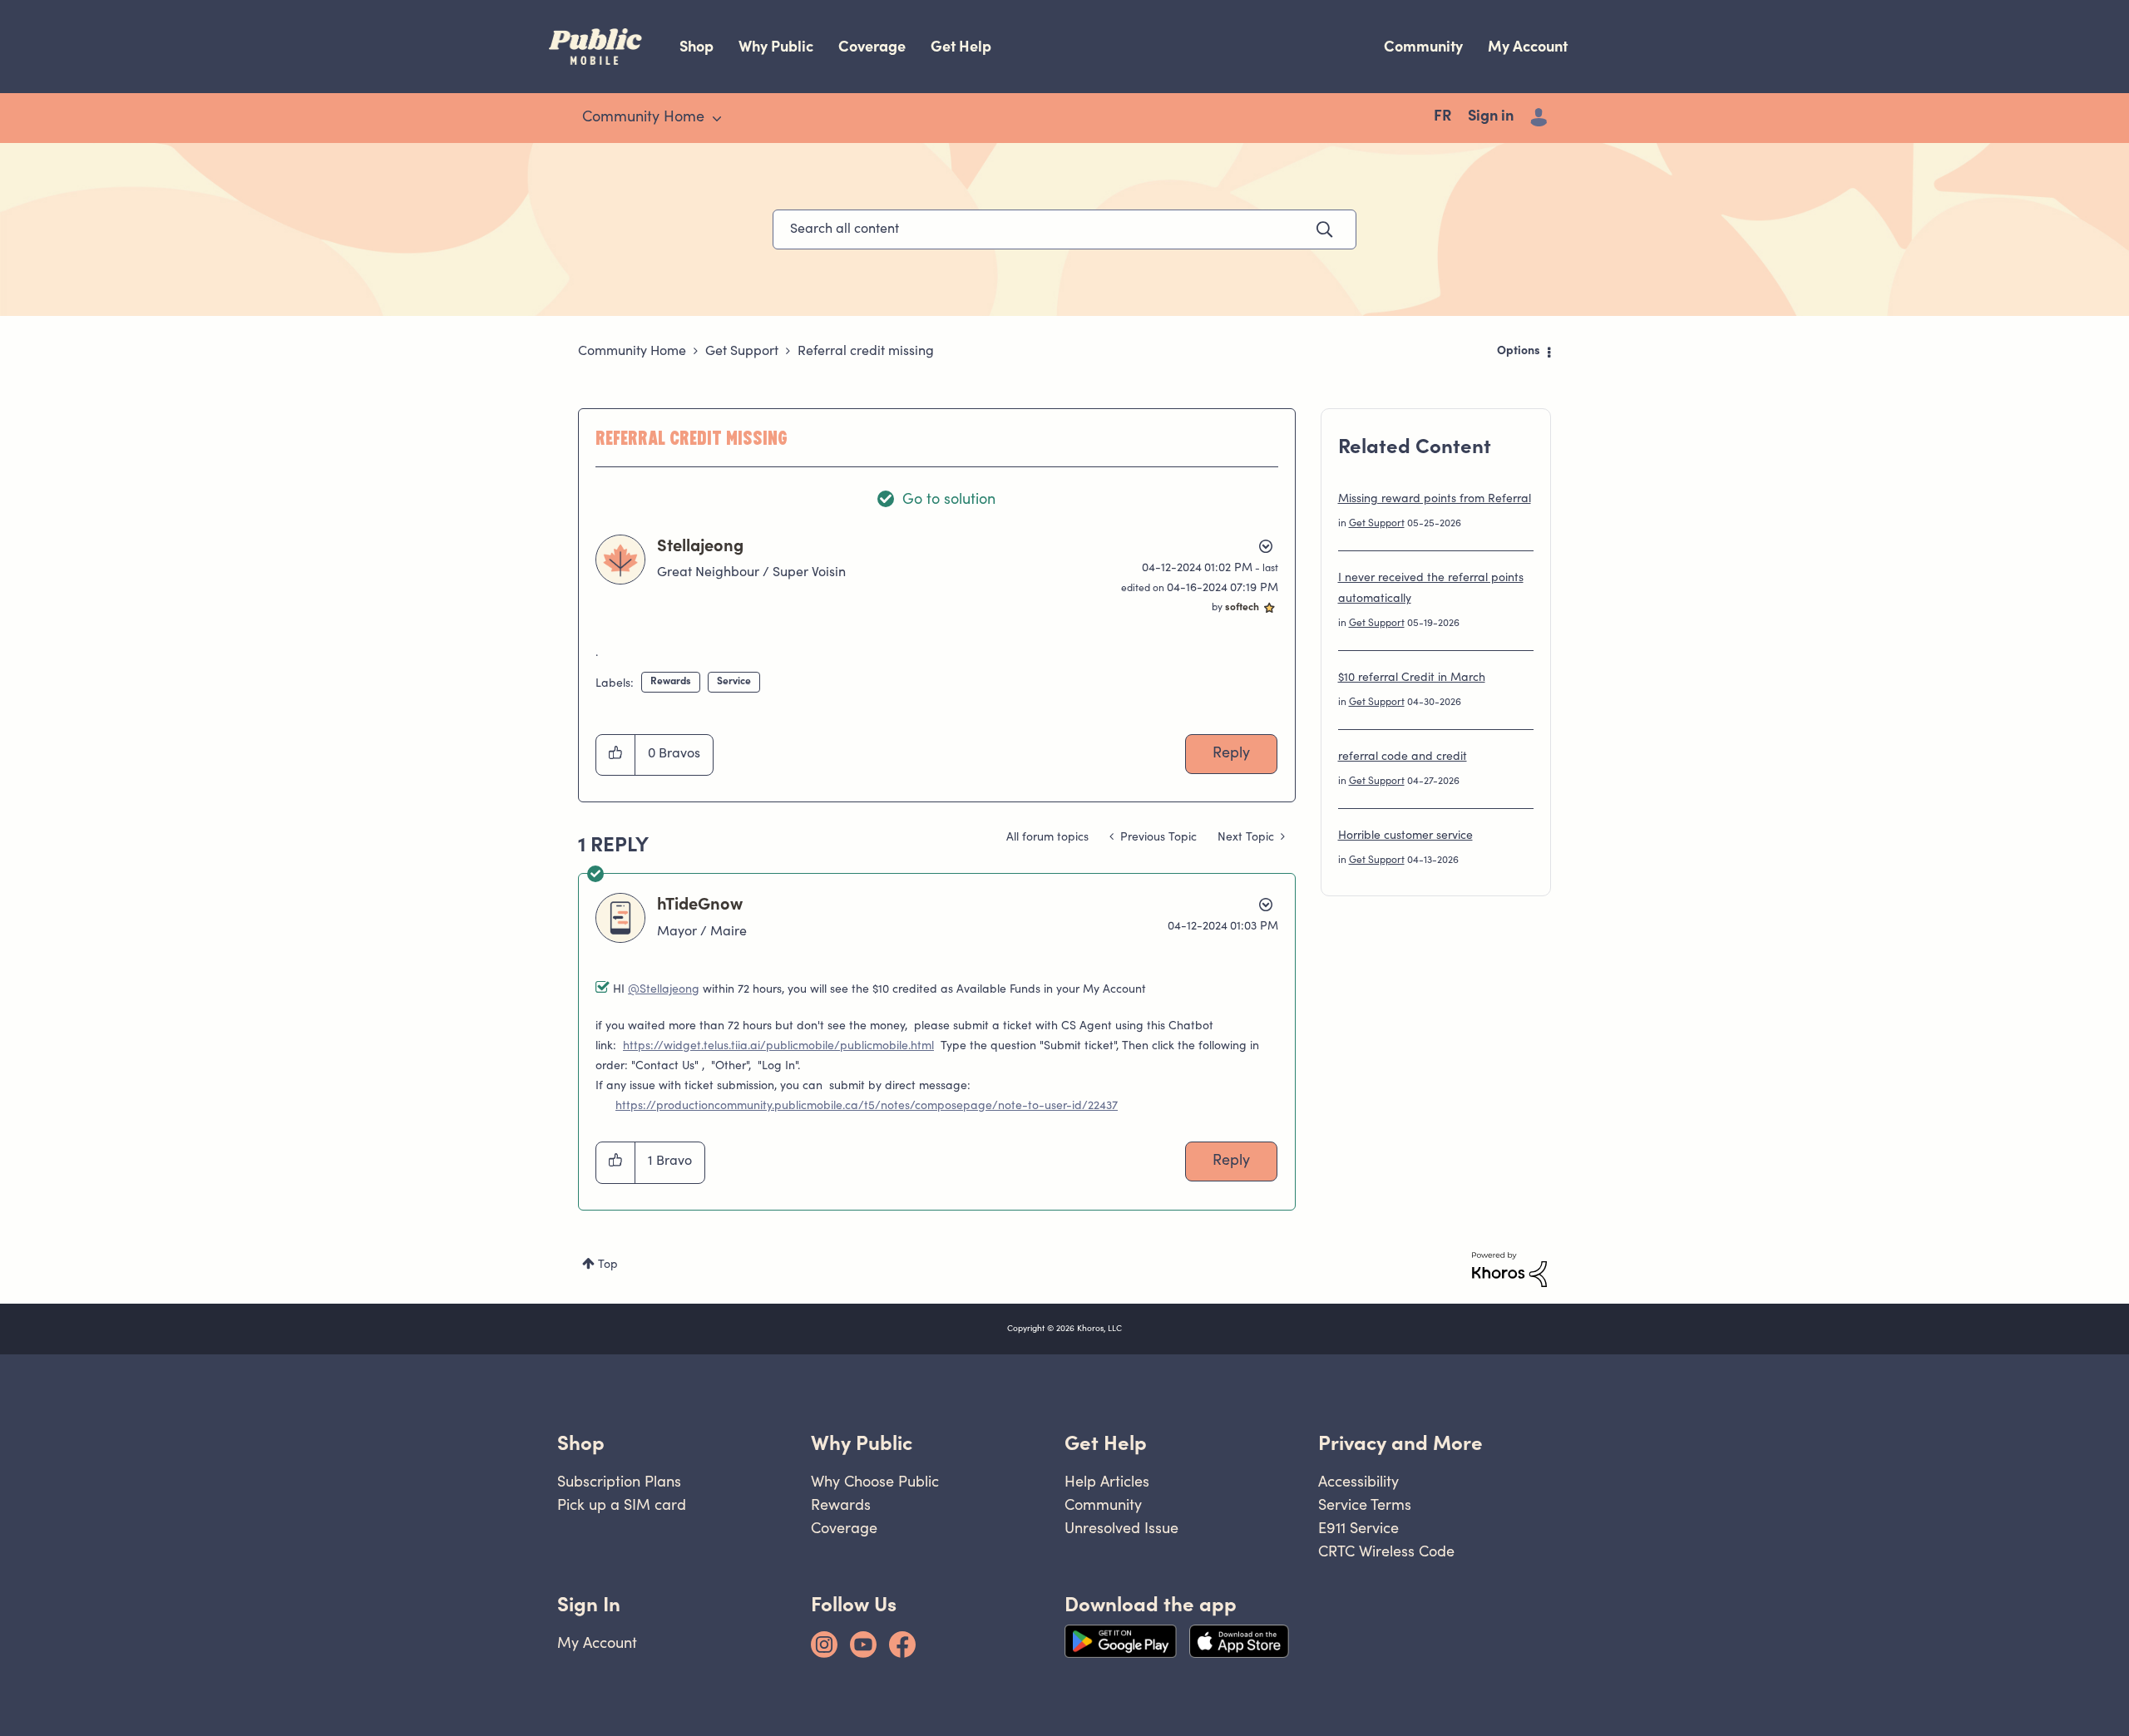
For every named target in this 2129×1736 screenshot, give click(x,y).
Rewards (671, 682)
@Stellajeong (664, 990)
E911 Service (1358, 1528)
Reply (1231, 754)
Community (1423, 46)
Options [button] (1519, 352)
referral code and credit (1403, 757)
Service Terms (1365, 1504)
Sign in (1491, 117)
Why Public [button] (862, 1443)
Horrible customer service (1405, 836)
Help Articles (1107, 1481)
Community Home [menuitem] (643, 118)
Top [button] (608, 1265)
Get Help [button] (1106, 1443)
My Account (1528, 46)
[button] (616, 755)
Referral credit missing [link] (866, 352)
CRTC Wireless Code (1386, 1551)
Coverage (872, 46)
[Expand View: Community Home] (717, 119)
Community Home (632, 352)
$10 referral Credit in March (1412, 678)
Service (734, 682)
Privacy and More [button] (1400, 1443)
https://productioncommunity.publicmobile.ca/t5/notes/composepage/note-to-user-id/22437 (867, 1107)
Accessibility (1358, 1481)
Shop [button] (581, 1443)
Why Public (776, 46)
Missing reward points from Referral (1435, 500)
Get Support (742, 352)
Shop (696, 46)
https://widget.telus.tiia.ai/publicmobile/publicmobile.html (778, 1047)
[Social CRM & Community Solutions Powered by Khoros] (1509, 1270)
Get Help (961, 46)
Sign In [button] (589, 1604)
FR (1442, 117)
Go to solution (949, 501)
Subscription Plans (619, 1481)
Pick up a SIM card (622, 1504)
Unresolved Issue (1121, 1528)
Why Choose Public (875, 1481)
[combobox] (1064, 229)
